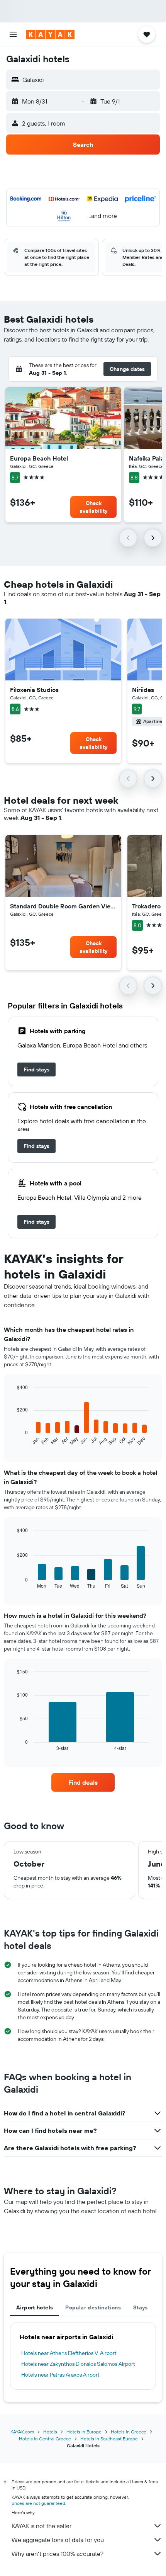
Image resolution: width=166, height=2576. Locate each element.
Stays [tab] (141, 2307)
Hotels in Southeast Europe (109, 2439)
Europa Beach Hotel (39, 458)
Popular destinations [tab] (93, 2307)
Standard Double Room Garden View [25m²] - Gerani (63, 906)
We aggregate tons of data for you (58, 2540)
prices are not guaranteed (38, 2503)
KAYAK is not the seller (41, 2526)
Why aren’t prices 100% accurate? (58, 2554)
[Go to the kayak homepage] (50, 34)
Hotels (50, 2432)
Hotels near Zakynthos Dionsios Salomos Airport (78, 2364)
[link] (36, 1070)
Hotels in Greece (129, 2432)
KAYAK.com (22, 2432)
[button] (13, 34)
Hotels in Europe (84, 2432)
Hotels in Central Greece (45, 2439)
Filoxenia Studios (34, 690)
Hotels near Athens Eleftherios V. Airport (69, 2353)
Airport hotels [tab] (35, 2307)
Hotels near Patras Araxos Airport (60, 2375)
